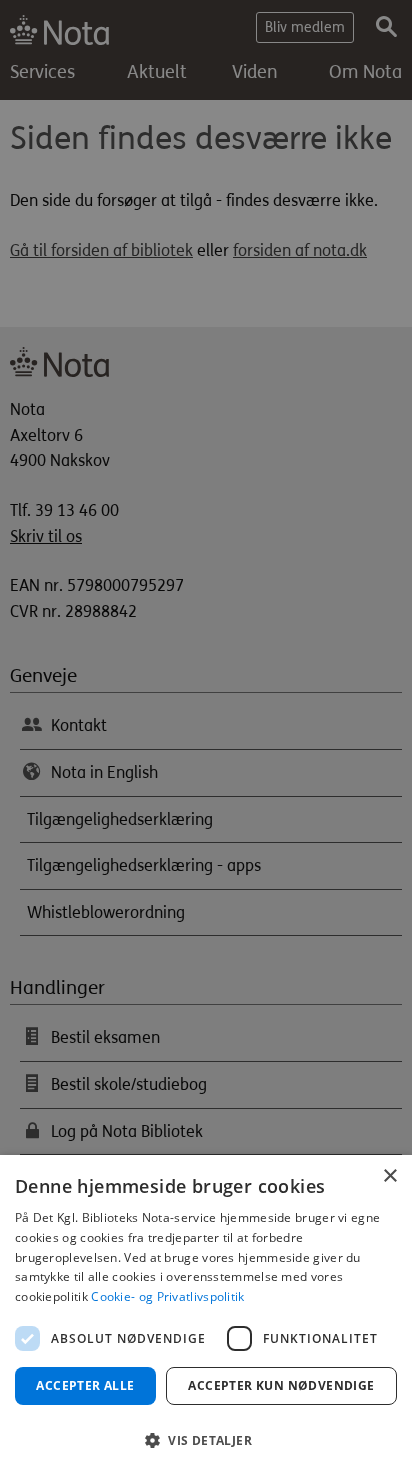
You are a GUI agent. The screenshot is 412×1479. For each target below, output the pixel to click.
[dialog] (206, 1317)
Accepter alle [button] (85, 1385)
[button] (206, 1441)
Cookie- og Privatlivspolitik (167, 1296)
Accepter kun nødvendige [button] (281, 1385)
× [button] (389, 1176)
